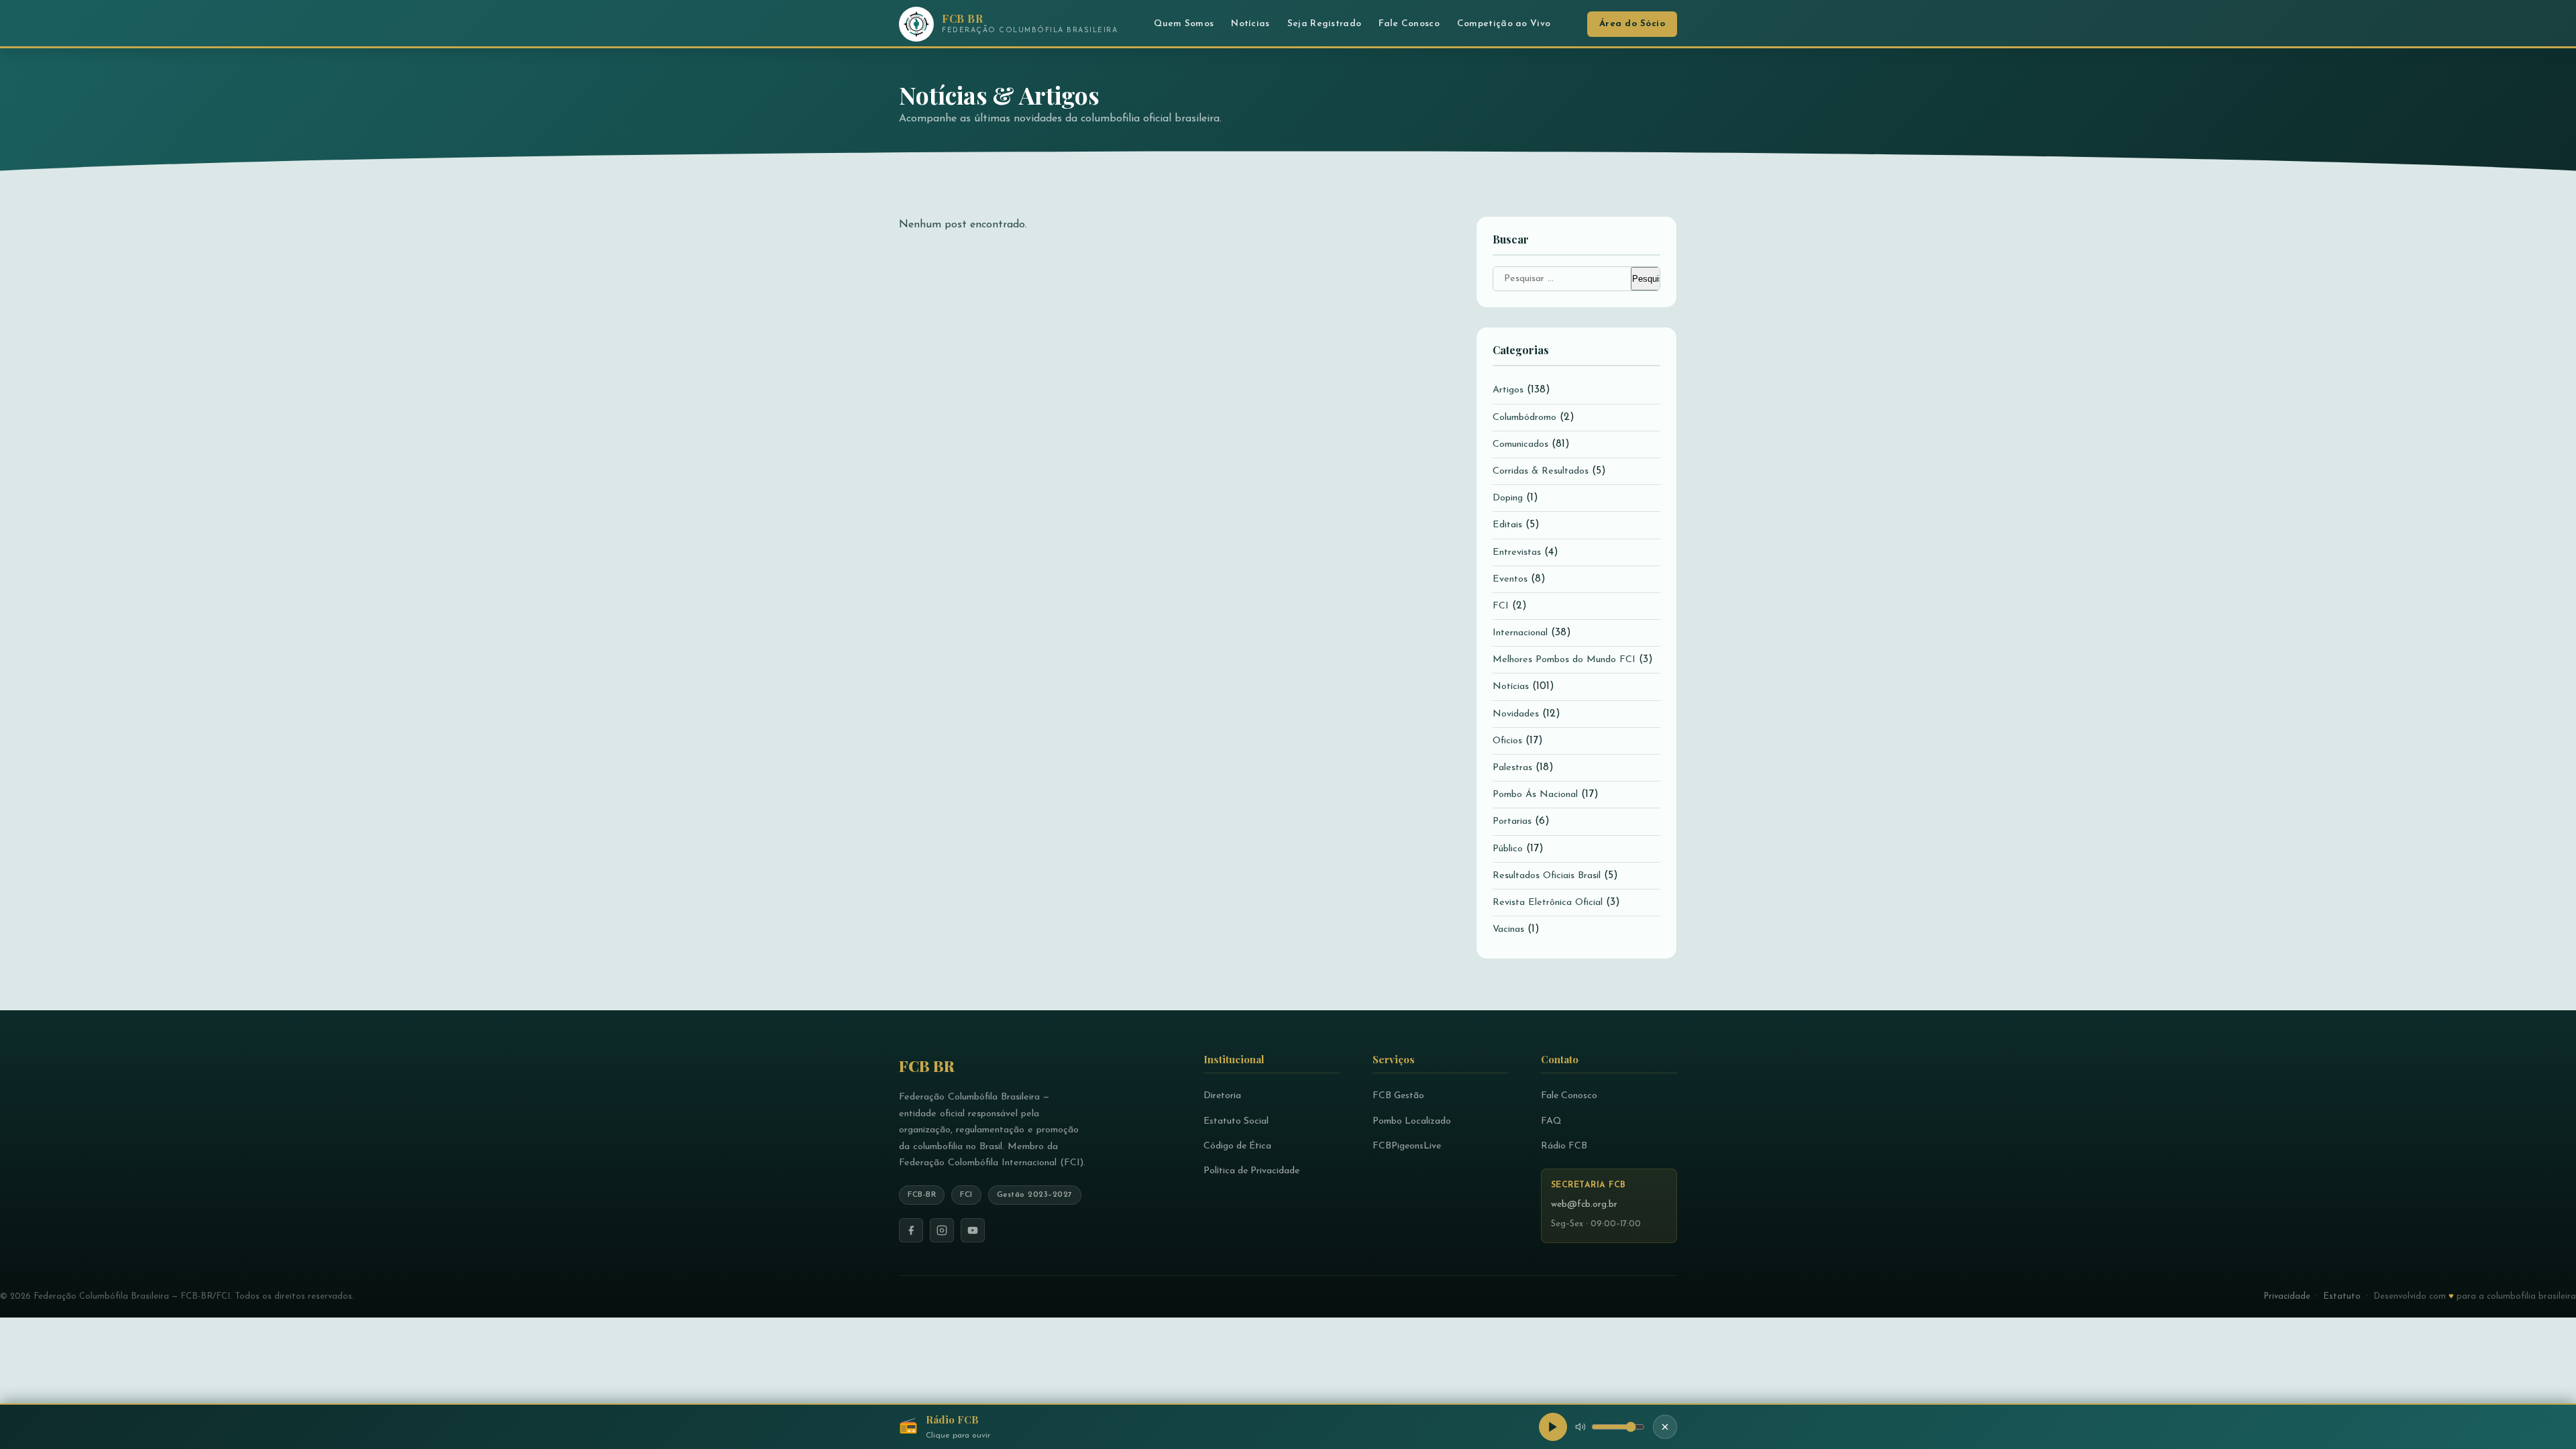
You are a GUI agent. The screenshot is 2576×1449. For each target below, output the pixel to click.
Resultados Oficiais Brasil (1547, 876)
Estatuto (2342, 1296)
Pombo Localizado (1412, 1121)
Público (1508, 849)
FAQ (1551, 1121)
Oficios (1507, 741)
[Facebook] (911, 1230)
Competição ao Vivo (1504, 24)
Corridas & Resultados (1541, 471)
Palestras (1512, 768)
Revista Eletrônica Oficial (1548, 903)
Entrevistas (1517, 552)
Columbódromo (1524, 418)
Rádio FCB (1564, 1146)
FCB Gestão (1398, 1096)
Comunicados (1520, 444)
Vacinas (1508, 929)
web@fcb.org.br (1584, 1204)
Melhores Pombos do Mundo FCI (1564, 660)
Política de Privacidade (1251, 1171)
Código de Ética (1237, 1146)
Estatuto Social (1236, 1121)
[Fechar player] (1665, 1427)
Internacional (1520, 633)
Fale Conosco (1409, 24)
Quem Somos (1184, 24)
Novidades (1516, 714)
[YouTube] (973, 1230)
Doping (1508, 498)
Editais (1507, 525)
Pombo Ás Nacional (1535, 795)
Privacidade (2287, 1296)
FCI (1501, 606)
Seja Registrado (1325, 24)
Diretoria (1222, 1096)
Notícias (1250, 24)
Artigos (1508, 390)
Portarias (1512, 821)
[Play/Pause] (1553, 1427)
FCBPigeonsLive (1407, 1146)
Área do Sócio (1632, 24)
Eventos (1510, 579)
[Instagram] (942, 1230)
